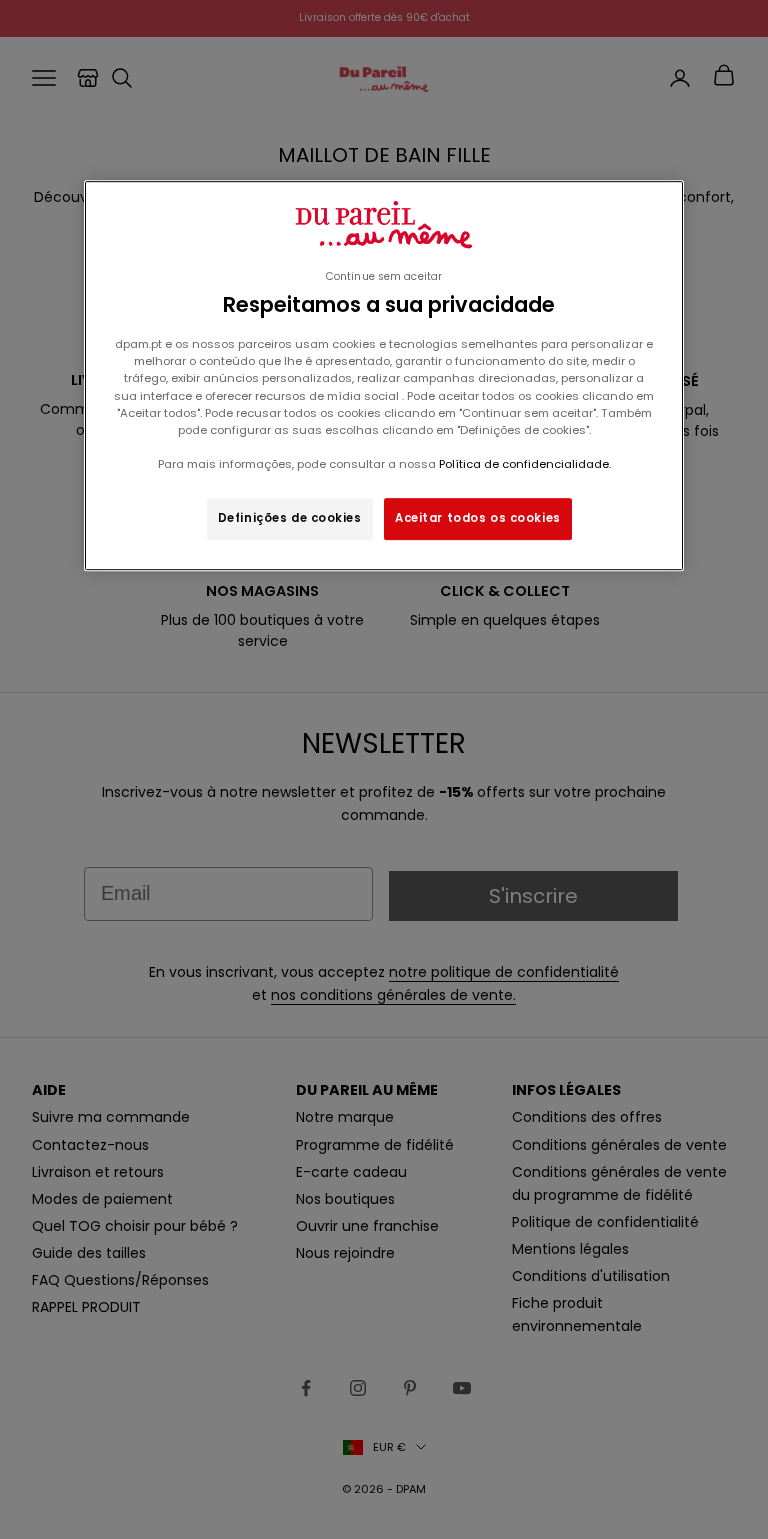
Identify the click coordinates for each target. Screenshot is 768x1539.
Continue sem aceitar (384, 276)
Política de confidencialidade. (525, 464)
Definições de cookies (290, 518)
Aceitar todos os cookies (478, 518)
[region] (384, 375)
